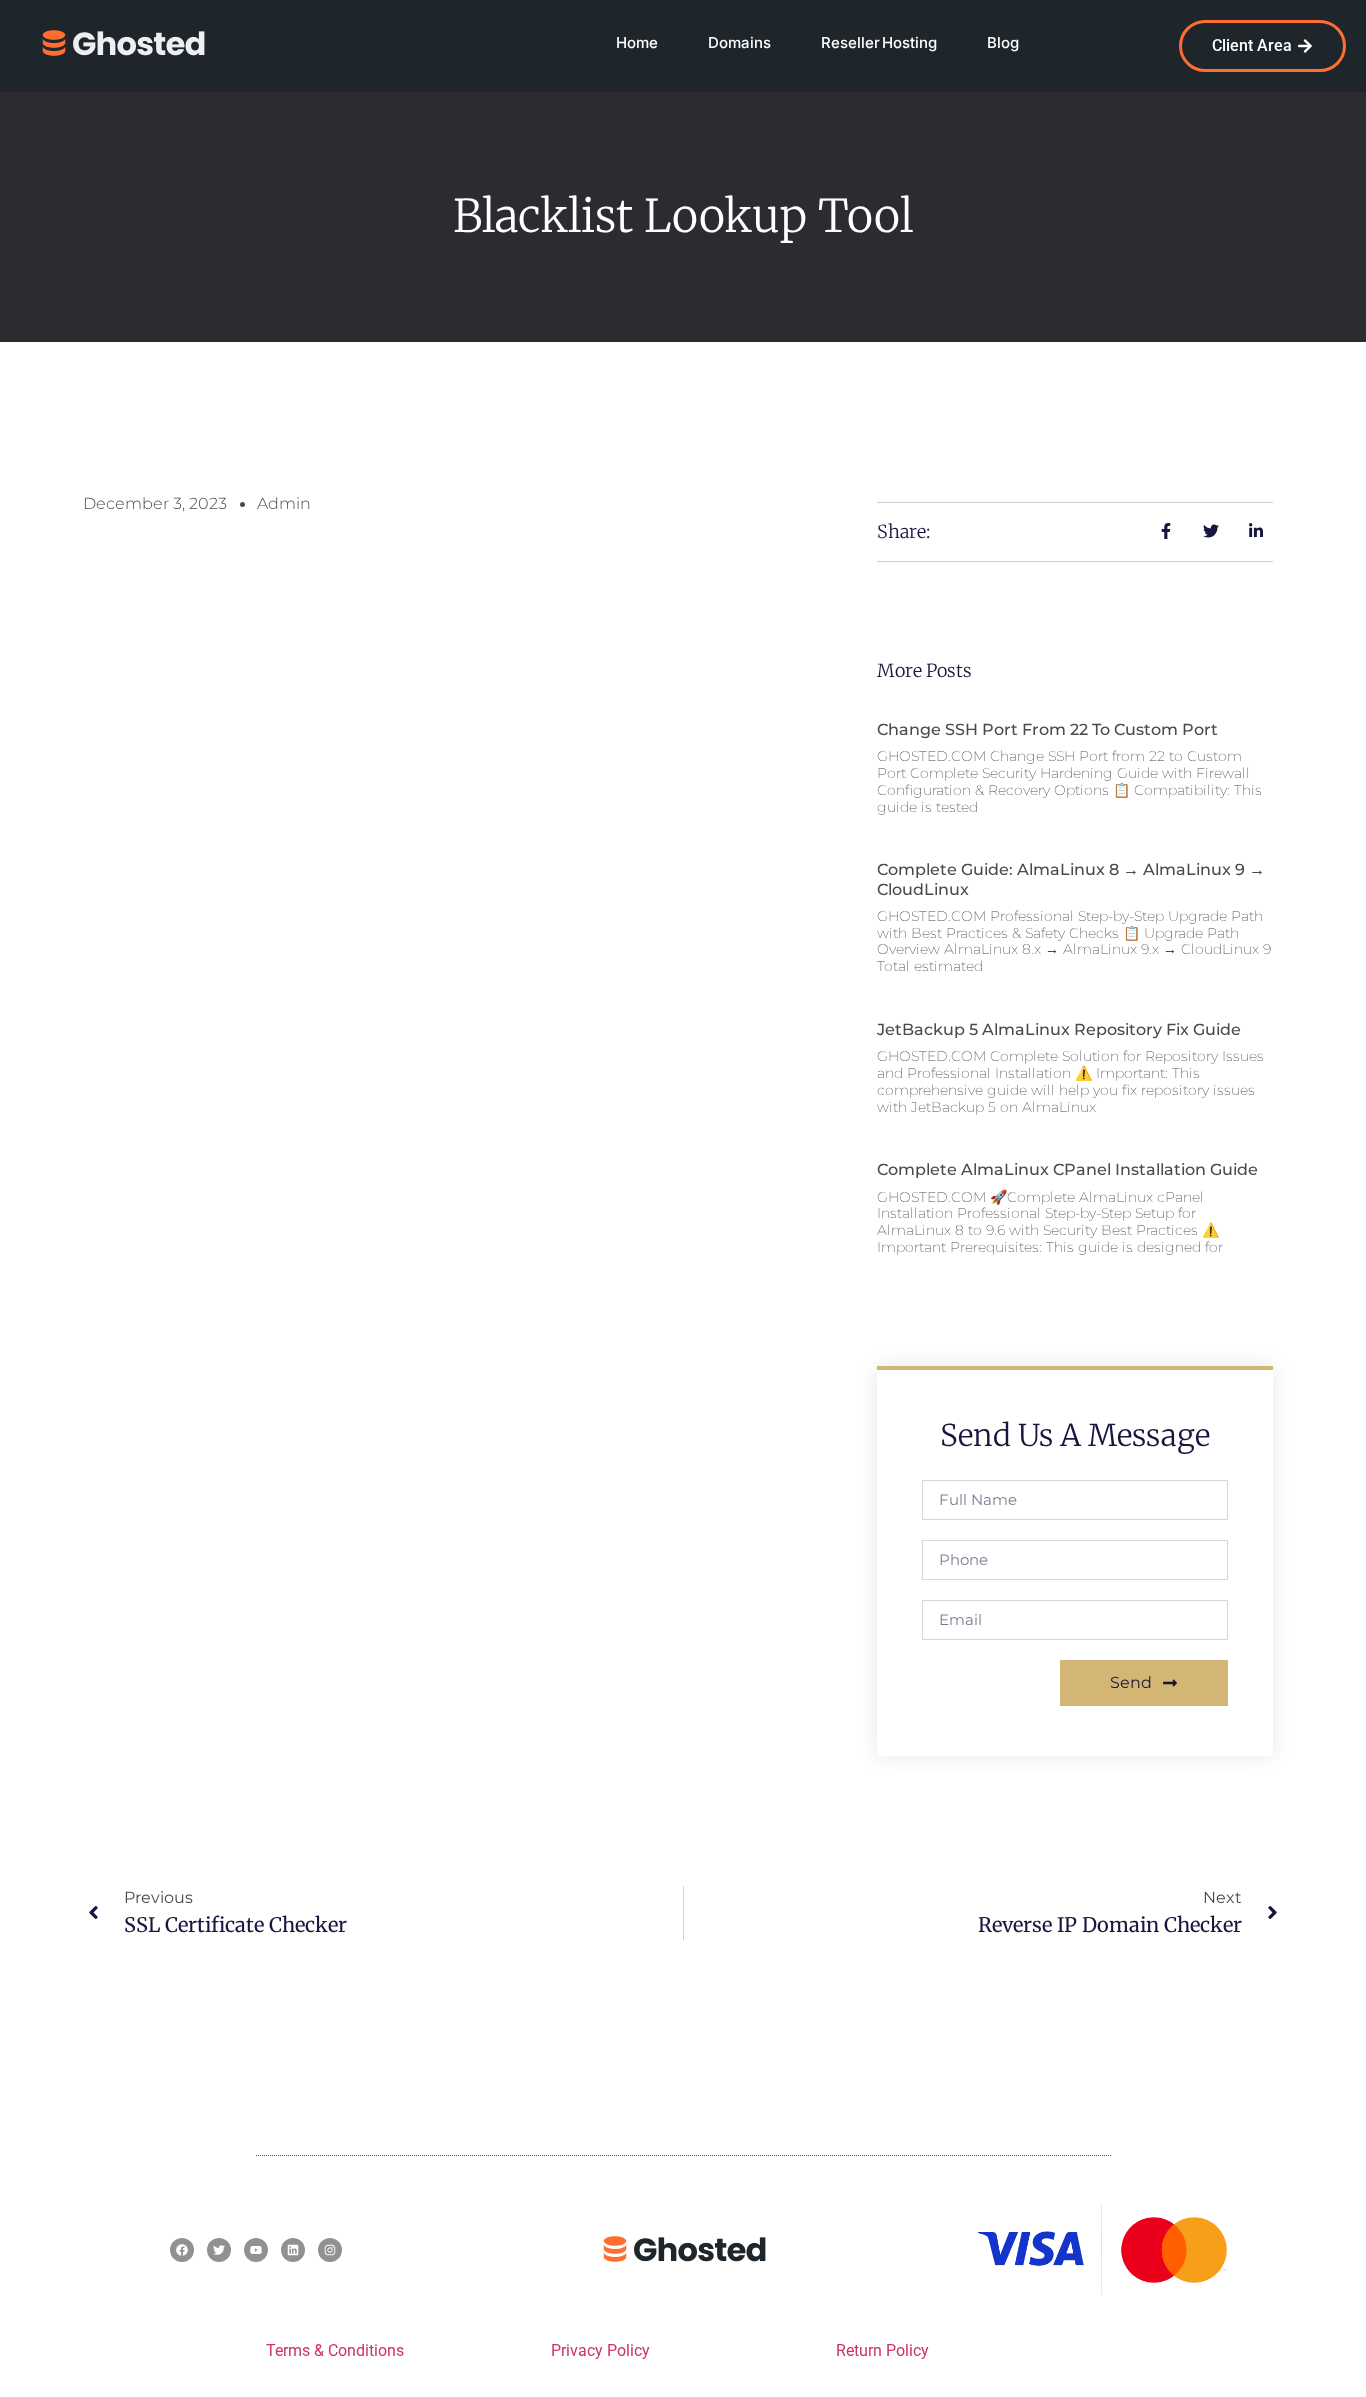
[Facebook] (182, 2250)
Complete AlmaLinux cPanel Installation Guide (1067, 1169)
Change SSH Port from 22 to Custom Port (1047, 729)
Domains (739, 42)
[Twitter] (219, 2250)
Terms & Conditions (335, 2350)
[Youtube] (256, 2250)
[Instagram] (330, 2250)
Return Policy (882, 2350)
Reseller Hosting (879, 42)
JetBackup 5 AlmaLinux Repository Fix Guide (1059, 1029)
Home (637, 42)
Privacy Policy (600, 2350)
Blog (1003, 42)
